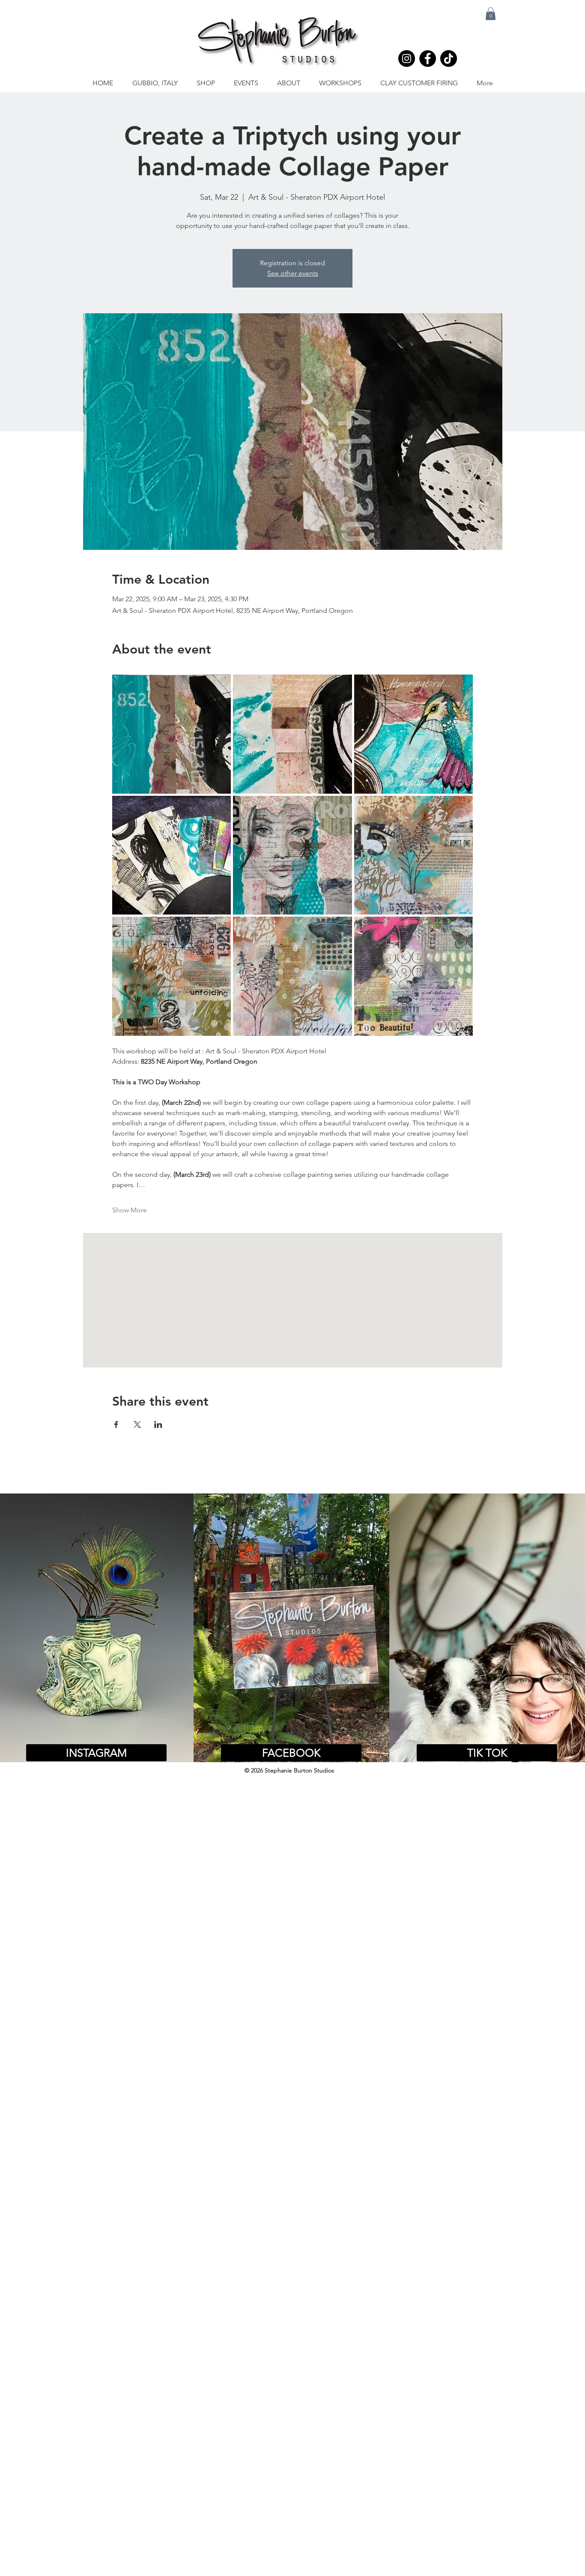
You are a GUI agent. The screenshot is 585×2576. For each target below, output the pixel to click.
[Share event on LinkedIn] (158, 1424)
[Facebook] (428, 58)
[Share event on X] (137, 1424)
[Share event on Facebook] (116, 1424)
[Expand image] (172, 734)
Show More (130, 1210)
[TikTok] (449, 58)
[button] (491, 14)
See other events (293, 273)
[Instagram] (407, 58)
